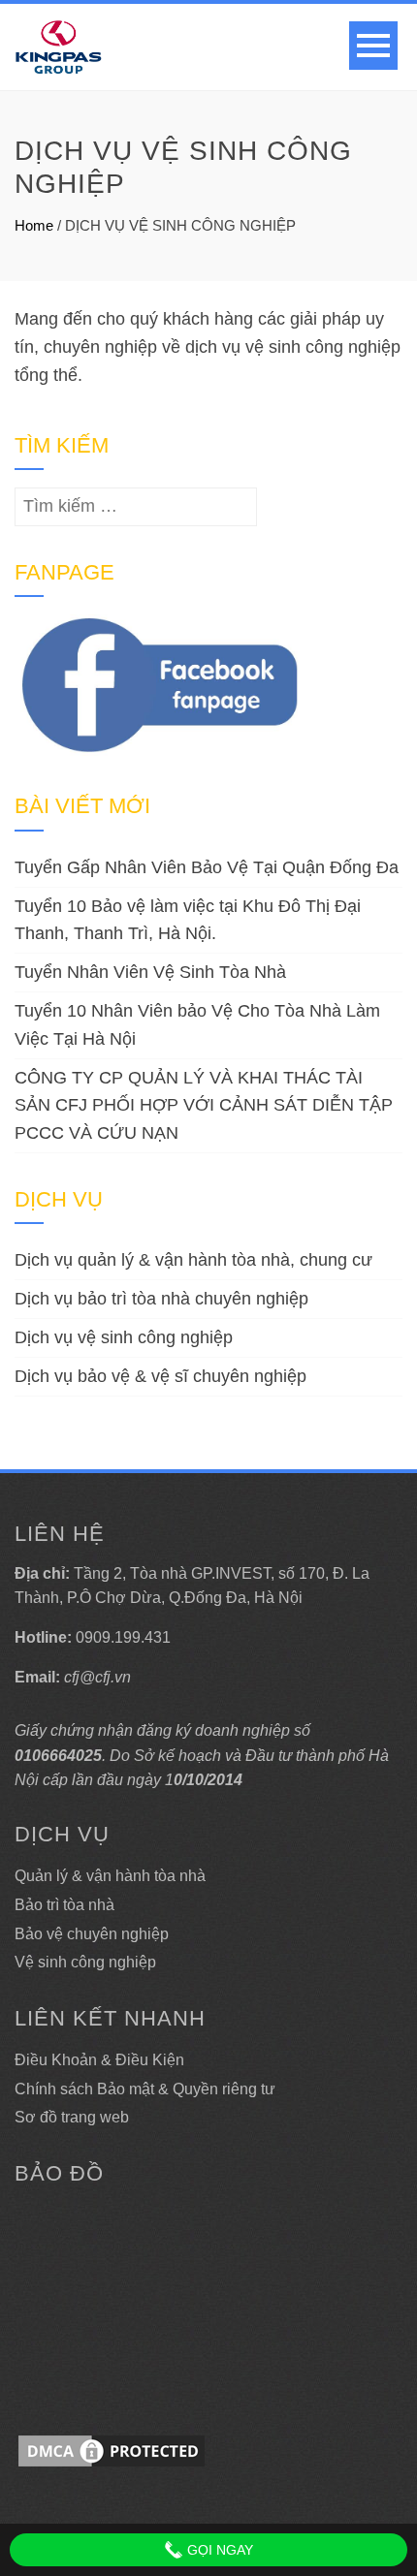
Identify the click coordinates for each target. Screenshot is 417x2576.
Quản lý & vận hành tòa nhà (110, 1876)
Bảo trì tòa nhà (64, 1905)
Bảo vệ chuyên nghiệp (92, 1934)
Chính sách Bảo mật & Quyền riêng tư (145, 2089)
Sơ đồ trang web (72, 2117)
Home (34, 225)
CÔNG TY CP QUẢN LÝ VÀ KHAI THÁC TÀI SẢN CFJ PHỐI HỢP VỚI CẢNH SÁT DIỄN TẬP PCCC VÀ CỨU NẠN (204, 1106)
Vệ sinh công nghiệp (85, 1962)
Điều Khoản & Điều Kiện (99, 2060)
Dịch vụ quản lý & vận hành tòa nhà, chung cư (193, 1260)
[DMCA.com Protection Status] (112, 2450)
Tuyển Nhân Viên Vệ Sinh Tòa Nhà (150, 972)
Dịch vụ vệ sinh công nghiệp (124, 1337)
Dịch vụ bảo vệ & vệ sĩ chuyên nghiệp (160, 1376)
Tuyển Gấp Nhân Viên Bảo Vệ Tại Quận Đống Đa (207, 867)
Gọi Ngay (218, 2550)
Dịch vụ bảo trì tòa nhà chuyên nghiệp (161, 1299)
